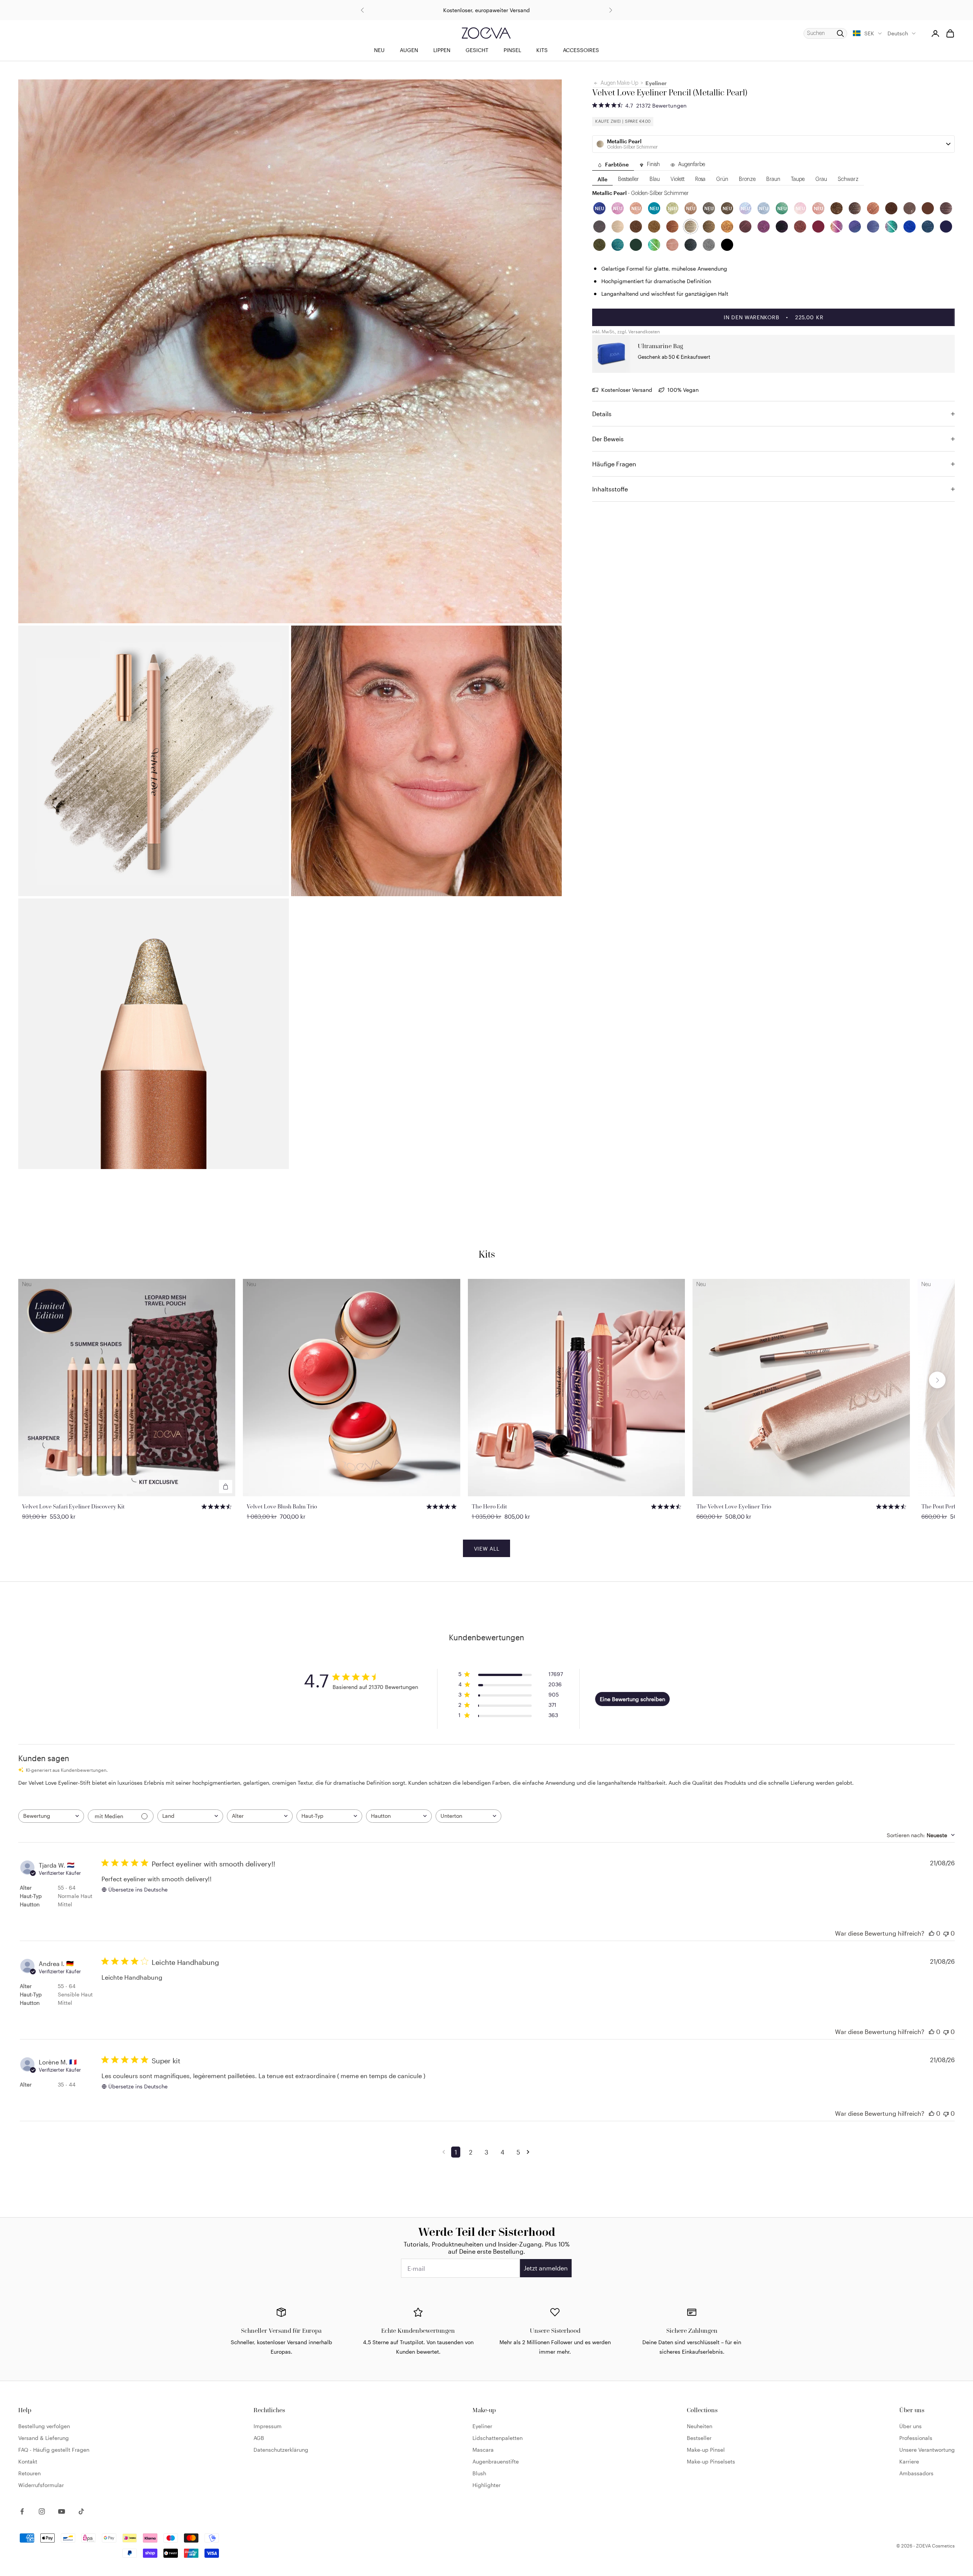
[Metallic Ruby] (800, 227)
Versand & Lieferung (44, 2438)
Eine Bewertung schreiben (632, 1699)
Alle (602, 180)
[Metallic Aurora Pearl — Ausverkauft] (891, 227)
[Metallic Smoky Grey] (691, 245)
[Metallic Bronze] (654, 227)
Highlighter (486, 2485)
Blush (479, 2473)
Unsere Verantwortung (927, 2450)
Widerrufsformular (41, 2485)
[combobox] (51, 1816)
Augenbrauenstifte (496, 2461)
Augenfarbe (692, 165)
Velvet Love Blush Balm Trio (282, 1506)
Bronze (747, 180)
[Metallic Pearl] (691, 227)
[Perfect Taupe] (599, 227)
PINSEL (512, 50)
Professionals (916, 2438)
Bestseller (628, 180)
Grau (821, 180)
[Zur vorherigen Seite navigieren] (445, 2152)
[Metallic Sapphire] (873, 227)
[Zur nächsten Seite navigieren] (529, 2152)
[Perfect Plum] (782, 227)
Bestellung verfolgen (44, 2426)
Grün (722, 180)
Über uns (910, 2426)
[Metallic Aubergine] (745, 227)
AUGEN (409, 50)
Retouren (29, 2473)
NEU (379, 50)
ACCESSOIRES (581, 50)
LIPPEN (442, 50)
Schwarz (848, 180)
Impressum (268, 2426)
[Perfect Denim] (928, 227)
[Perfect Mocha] (910, 209)
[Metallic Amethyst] (764, 227)
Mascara (483, 2450)
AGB (259, 2438)
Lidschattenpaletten (498, 2438)
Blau (655, 180)
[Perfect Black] (727, 245)
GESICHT (477, 50)
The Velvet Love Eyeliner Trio (734, 1506)
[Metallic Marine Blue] (910, 227)
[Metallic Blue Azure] (855, 227)
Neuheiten (700, 2426)
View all (487, 1549)
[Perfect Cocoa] (928, 209)
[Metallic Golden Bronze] (709, 227)
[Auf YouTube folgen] (62, 2511)
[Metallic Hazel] (636, 227)
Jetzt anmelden (546, 2268)
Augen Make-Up (619, 83)
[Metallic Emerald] (618, 245)
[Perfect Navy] (946, 227)
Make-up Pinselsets (711, 2461)
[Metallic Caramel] (672, 227)
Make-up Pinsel (706, 2450)
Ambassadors (916, 2473)
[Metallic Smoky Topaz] (855, 209)
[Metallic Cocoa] (891, 209)
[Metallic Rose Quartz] (672, 245)
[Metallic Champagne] (618, 227)
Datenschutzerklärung (281, 2450)
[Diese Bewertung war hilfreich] (932, 1933)
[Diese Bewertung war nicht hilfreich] (946, 1933)
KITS (542, 50)
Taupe (798, 180)
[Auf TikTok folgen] (81, 2511)
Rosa (700, 180)
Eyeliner (656, 83)
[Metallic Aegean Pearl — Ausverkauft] (654, 245)
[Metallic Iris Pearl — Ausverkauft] (837, 227)
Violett (677, 180)
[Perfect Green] (636, 245)
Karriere (909, 2461)
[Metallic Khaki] (599, 245)
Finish (653, 165)
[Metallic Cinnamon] (873, 209)
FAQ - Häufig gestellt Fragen (54, 2450)
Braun (773, 180)
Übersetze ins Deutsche (138, 1889)
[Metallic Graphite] (709, 245)
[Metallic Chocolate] (837, 209)
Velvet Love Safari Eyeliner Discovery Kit (73, 1506)
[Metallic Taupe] (946, 209)
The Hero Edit (489, 1506)
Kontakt (28, 2461)
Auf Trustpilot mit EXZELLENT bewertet (486, 10)
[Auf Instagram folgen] (42, 2511)
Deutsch (898, 33)
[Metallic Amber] (727, 227)
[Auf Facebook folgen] (22, 2511)
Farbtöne (617, 165)
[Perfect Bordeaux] (818, 227)
